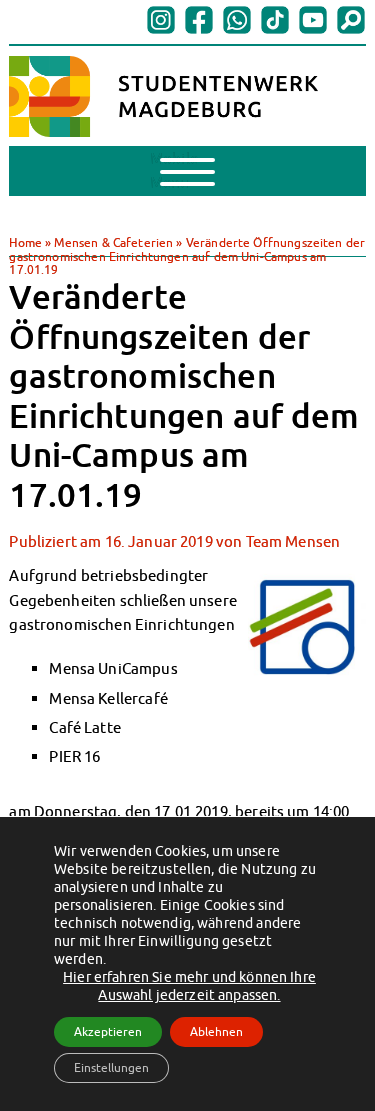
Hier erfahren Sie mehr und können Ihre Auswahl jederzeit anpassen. (189, 986)
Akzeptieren (108, 1031)
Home (25, 242)
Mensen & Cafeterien (113, 242)
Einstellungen (111, 1067)
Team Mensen (293, 541)
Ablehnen (216, 1031)
